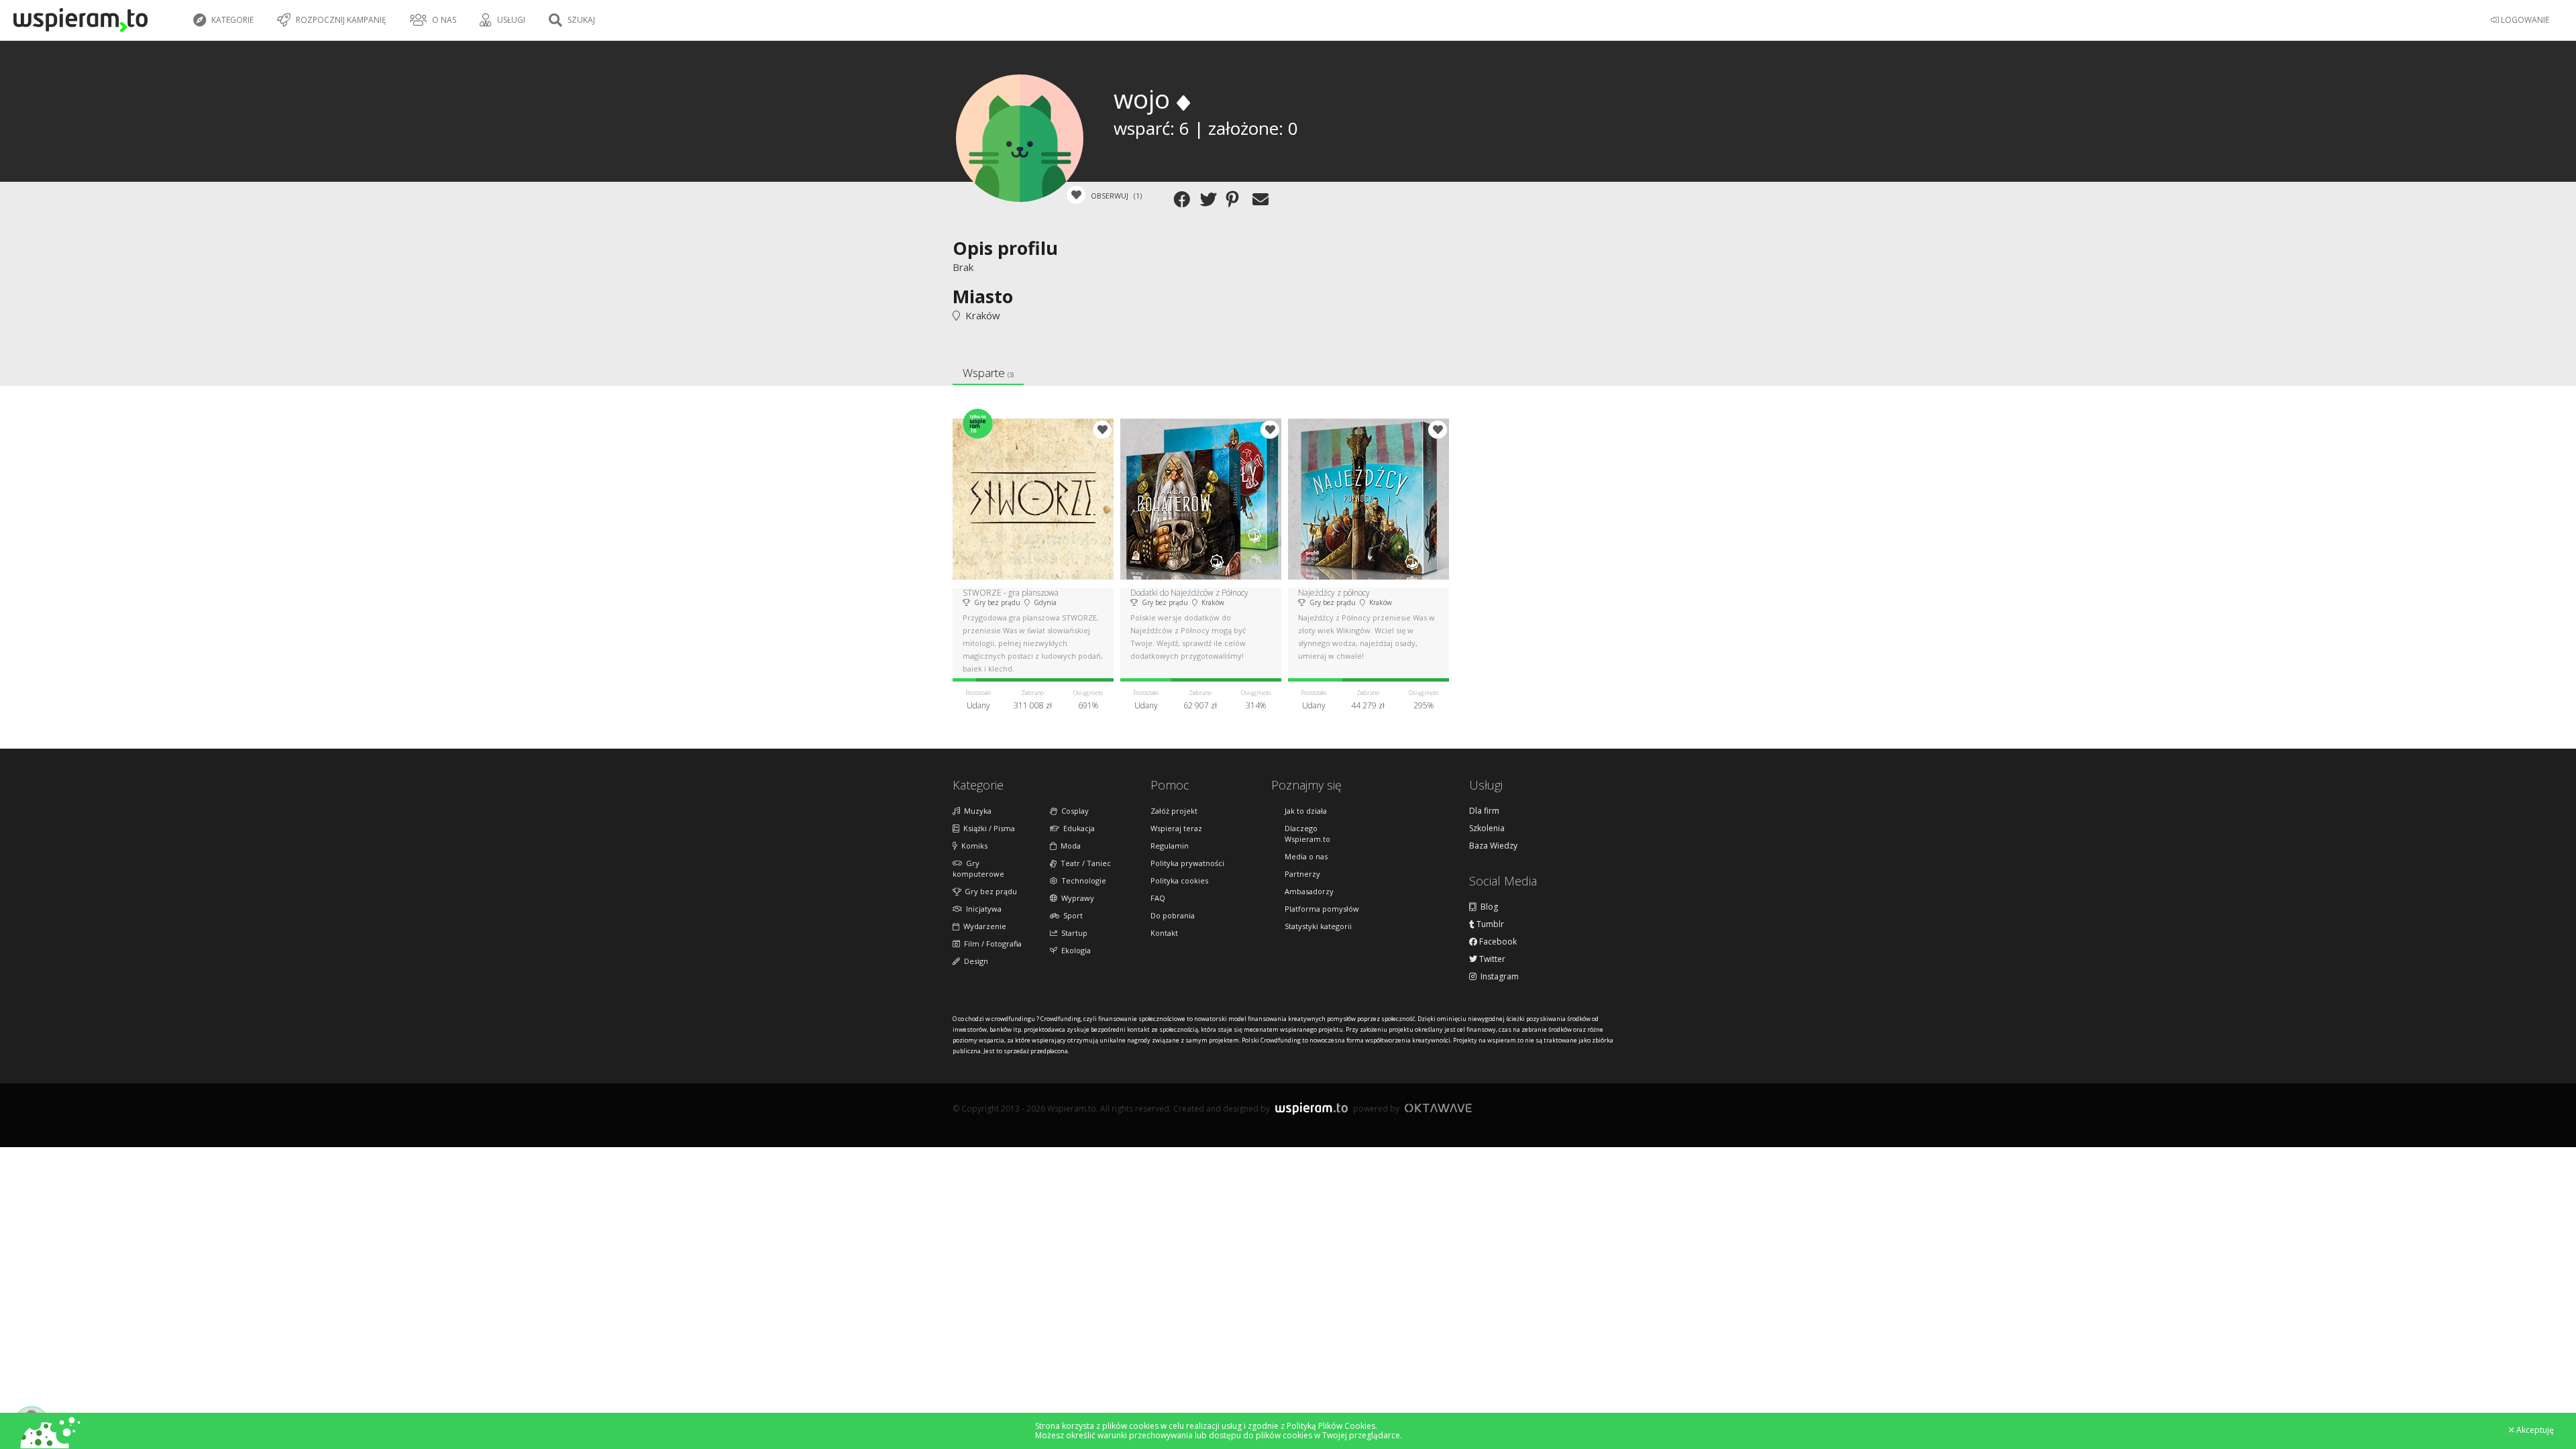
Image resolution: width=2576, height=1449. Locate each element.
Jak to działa (1306, 811)
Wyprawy (1076, 898)
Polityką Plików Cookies (1331, 1426)
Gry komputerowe (978, 868)
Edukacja (1077, 828)
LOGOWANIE (2524, 20)
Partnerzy (1302, 874)
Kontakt (1164, 933)
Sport (1071, 915)
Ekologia (1074, 950)
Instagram (1498, 977)
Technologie (1082, 880)
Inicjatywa (982, 909)
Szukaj (580, 20)
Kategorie (231, 20)
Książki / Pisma (987, 828)
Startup (1072, 933)
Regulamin (1170, 846)
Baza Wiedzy (1493, 846)
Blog (1487, 907)
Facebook (1497, 942)
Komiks (972, 846)
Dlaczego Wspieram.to (1307, 834)
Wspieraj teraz (1176, 828)
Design (974, 961)
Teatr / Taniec (1084, 863)
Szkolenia (1487, 828)
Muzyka (976, 811)
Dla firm (1484, 811)
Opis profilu (1005, 248)
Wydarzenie (983, 926)
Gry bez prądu (989, 891)
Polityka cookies (1179, 880)
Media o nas (1306, 856)
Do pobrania (1173, 915)
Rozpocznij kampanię (340, 20)
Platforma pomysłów (1322, 909)
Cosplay (1073, 811)
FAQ (1158, 898)
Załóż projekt (1174, 811)
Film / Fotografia (991, 944)
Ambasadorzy (1309, 891)
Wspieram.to (1311, 1114)
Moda (1069, 846)
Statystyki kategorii (1318, 926)
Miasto (983, 296)
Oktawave (1438, 1108)
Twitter (1491, 959)
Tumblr (1489, 924)
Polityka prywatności (1187, 863)
